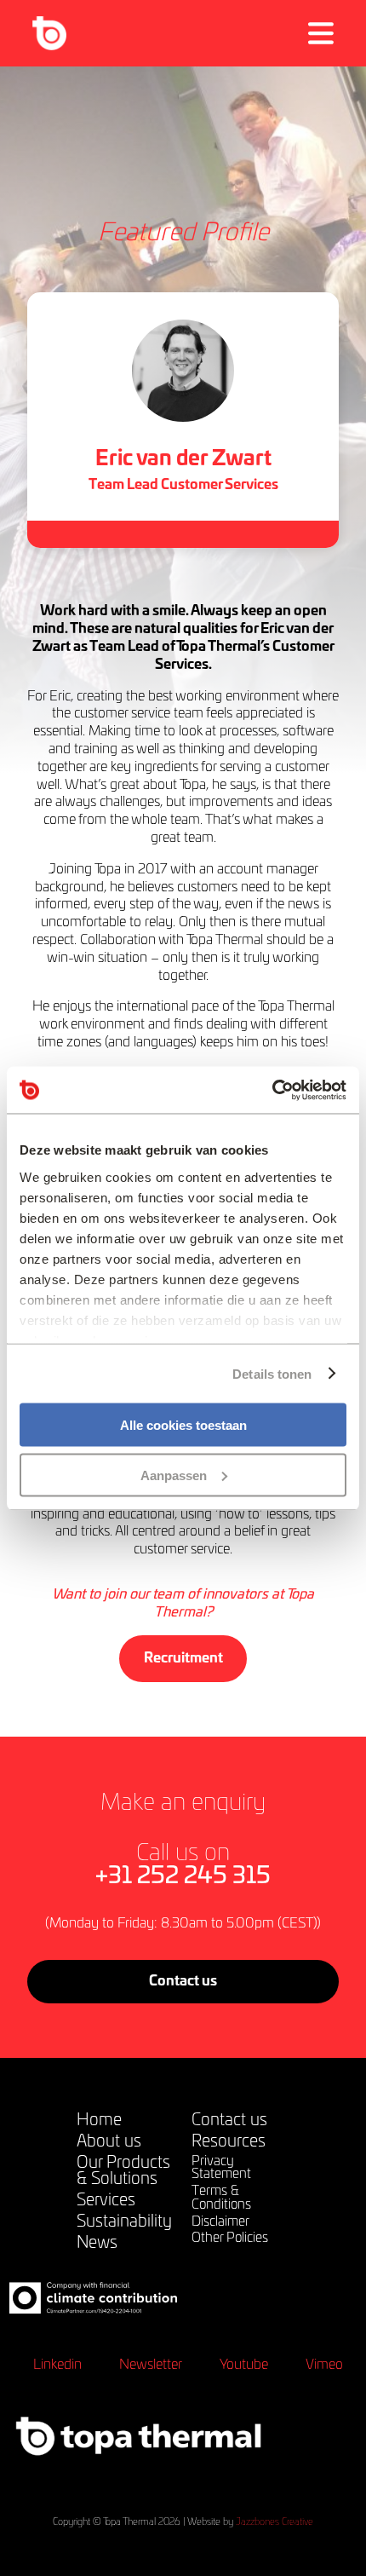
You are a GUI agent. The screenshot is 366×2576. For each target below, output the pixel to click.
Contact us (183, 1981)
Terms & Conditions (221, 2198)
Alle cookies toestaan (183, 1425)
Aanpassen (174, 1475)
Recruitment (183, 1658)
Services (106, 2201)
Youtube (244, 2365)
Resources (229, 2142)
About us (109, 2142)
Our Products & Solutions (123, 2171)
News (97, 2243)
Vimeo (324, 2365)
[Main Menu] (321, 33)
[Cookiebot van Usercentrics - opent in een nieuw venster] (272, 1090)
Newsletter (151, 2365)
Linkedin (57, 2365)
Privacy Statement (221, 2168)
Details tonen (272, 1373)
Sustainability (124, 2222)
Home (99, 2121)
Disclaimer (220, 2222)
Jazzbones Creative (274, 2522)
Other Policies (230, 2238)
